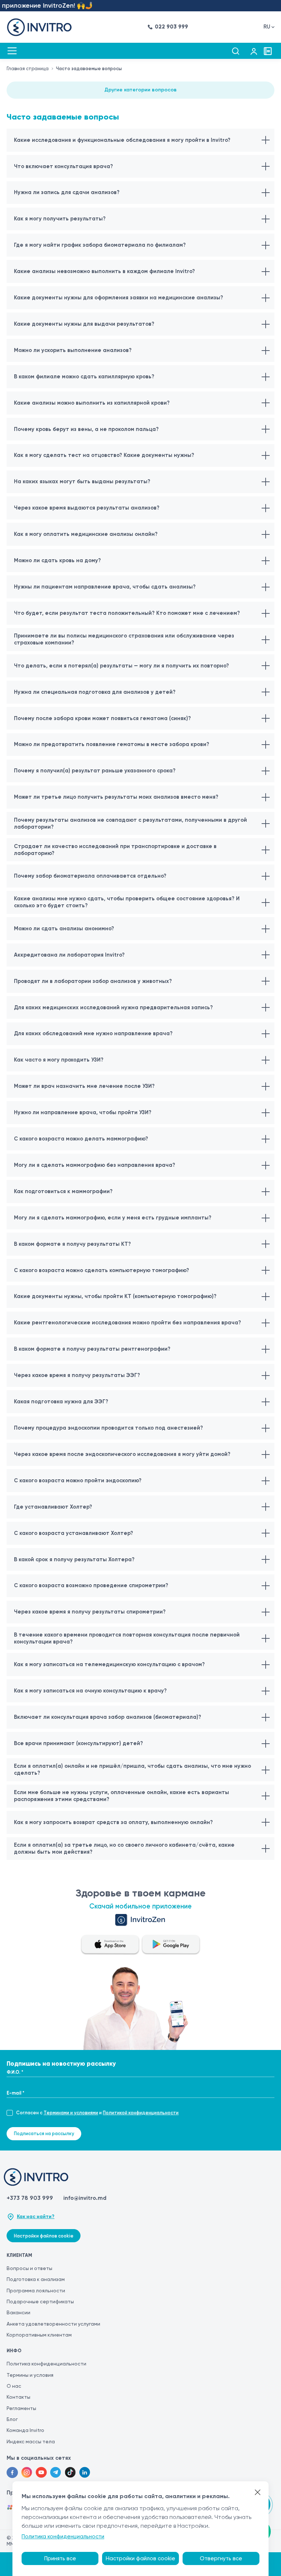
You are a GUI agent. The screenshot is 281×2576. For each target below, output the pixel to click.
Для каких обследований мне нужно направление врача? (93, 1033)
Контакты (18, 2397)
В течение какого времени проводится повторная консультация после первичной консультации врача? (127, 1638)
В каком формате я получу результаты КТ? (72, 1244)
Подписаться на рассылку (44, 2134)
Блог (12, 2419)
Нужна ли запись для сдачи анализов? (67, 192)
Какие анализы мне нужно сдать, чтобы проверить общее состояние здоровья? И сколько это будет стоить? (127, 902)
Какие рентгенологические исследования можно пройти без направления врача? (128, 1323)
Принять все (60, 2558)
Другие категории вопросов (140, 90)
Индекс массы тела (31, 2441)
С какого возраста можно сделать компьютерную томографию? (102, 1270)
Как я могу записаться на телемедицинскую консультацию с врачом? (109, 1664)
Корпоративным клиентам (39, 2335)
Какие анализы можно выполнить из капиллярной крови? (92, 403)
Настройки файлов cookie (44, 2236)
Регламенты (21, 2408)
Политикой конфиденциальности (141, 2113)
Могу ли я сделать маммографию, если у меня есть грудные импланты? (113, 1218)
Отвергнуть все (221, 2558)
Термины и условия (30, 2375)
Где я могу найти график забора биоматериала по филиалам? (100, 245)
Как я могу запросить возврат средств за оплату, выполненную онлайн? (113, 1822)
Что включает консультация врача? (63, 166)
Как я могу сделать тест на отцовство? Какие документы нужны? (104, 455)
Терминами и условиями (71, 2113)
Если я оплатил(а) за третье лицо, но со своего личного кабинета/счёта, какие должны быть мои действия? (124, 1848)
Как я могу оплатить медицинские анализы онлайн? (86, 534)
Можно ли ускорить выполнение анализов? (73, 350)
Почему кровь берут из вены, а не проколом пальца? (86, 429)
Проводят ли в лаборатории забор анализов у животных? (93, 981)
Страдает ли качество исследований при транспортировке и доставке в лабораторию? (115, 850)
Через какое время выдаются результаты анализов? (87, 508)
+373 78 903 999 (30, 2198)
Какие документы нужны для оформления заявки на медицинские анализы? (119, 298)
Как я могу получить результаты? (60, 219)
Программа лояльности (36, 2291)
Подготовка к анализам (36, 2279)
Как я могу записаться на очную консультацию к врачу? (90, 1691)
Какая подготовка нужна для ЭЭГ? (61, 1402)
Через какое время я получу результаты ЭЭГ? (77, 1375)
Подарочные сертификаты (40, 2301)
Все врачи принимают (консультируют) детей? (78, 1743)
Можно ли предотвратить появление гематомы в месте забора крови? (112, 744)
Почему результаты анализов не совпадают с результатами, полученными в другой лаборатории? (130, 823)
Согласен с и (97, 2113)
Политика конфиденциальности (46, 2364)
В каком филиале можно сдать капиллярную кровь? (84, 377)
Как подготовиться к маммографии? (63, 1191)
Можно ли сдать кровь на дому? (57, 560)
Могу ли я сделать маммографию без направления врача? (95, 1165)
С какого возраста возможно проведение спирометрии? (91, 1585)
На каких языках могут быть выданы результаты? (82, 481)
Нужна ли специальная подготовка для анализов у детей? (95, 692)
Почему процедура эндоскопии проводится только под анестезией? (108, 1428)
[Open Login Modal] (254, 51)
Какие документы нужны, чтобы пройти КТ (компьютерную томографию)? (115, 1296)
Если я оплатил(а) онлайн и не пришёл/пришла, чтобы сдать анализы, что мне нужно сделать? (132, 1769)
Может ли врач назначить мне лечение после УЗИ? (84, 1086)
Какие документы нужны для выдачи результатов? (84, 324)
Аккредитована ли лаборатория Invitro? (69, 955)
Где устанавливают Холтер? (53, 1507)
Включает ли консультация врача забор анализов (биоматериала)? (108, 1717)
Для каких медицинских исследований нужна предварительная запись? (113, 1007)
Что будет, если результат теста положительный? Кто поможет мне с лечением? (127, 613)
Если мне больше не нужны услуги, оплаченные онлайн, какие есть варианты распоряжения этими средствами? (121, 1796)
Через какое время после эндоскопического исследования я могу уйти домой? (122, 1454)
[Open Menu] (12, 51)
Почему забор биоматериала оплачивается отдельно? (90, 876)
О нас (14, 2386)
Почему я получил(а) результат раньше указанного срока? (95, 771)
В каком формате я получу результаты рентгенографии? (92, 1349)
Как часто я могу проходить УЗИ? (59, 1060)
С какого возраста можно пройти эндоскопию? (78, 1480)
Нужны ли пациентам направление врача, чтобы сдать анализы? (105, 587)
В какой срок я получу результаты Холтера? (74, 1559)
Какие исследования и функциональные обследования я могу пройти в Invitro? (122, 140)
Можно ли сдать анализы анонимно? (64, 928)
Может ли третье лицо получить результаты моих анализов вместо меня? (116, 797)
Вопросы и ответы (29, 2268)
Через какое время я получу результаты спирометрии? (90, 1612)
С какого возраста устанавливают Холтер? (74, 1533)
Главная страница (28, 69)
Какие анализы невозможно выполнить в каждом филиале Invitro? (104, 271)
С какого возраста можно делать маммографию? (81, 1139)
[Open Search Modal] (235, 51)
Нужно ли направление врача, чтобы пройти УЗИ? (83, 1112)
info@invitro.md (85, 2198)
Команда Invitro (25, 2430)
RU (267, 27)
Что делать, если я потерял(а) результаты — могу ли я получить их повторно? (121, 666)
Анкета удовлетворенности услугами (53, 2324)
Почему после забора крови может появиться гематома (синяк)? (102, 718)
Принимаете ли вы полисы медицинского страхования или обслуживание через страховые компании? (124, 639)
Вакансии (18, 2312)
